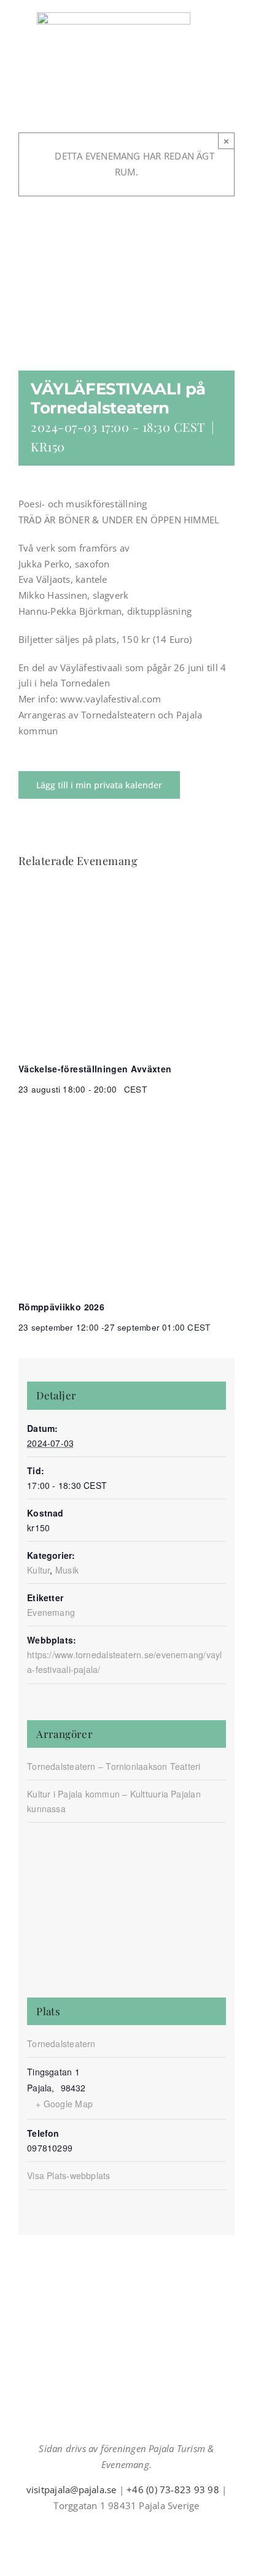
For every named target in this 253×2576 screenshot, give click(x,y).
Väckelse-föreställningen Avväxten (95, 1069)
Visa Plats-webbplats (69, 2175)
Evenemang (51, 1612)
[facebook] (97, 2528)
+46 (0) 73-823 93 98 (173, 2489)
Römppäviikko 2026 (61, 1307)
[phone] (156, 2528)
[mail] (136, 2528)
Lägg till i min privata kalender (99, 785)
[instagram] (117, 2528)
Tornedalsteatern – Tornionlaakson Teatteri (114, 1766)
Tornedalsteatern (61, 2043)
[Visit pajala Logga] (114, 17)
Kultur (38, 1570)
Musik (67, 1570)
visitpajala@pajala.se (72, 2489)
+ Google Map (64, 2104)
